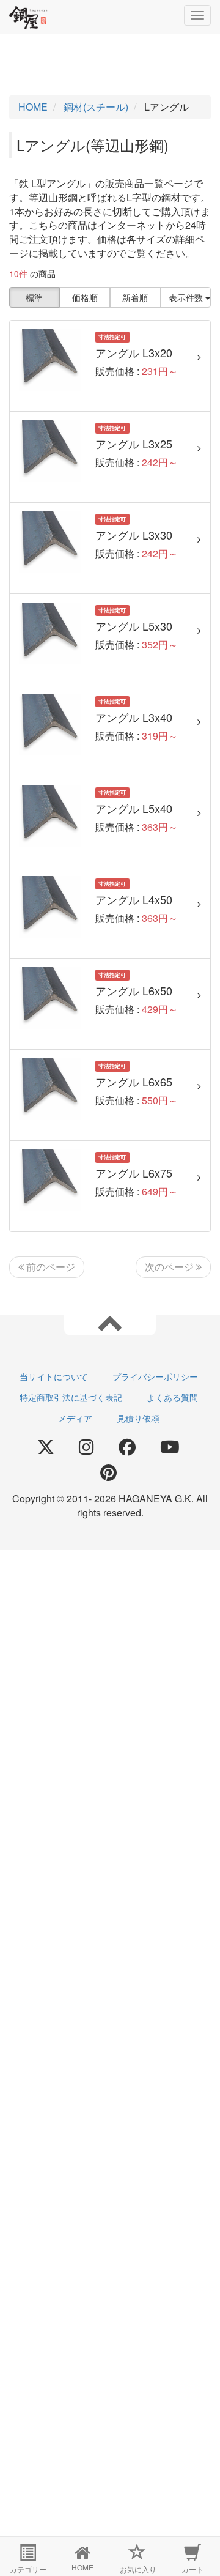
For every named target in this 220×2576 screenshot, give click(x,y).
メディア (75, 1418)
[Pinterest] (108, 1473)
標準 (34, 297)
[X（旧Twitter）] (46, 1447)
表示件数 (187, 297)
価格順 (85, 297)
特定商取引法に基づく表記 (71, 1397)
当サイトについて (54, 1376)
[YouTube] (170, 1447)
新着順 (135, 297)
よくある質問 (172, 1397)
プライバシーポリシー (155, 1376)
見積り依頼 (138, 1418)
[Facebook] (127, 1447)
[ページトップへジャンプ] (110, 1322)
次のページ (170, 1267)
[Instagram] (86, 1447)
